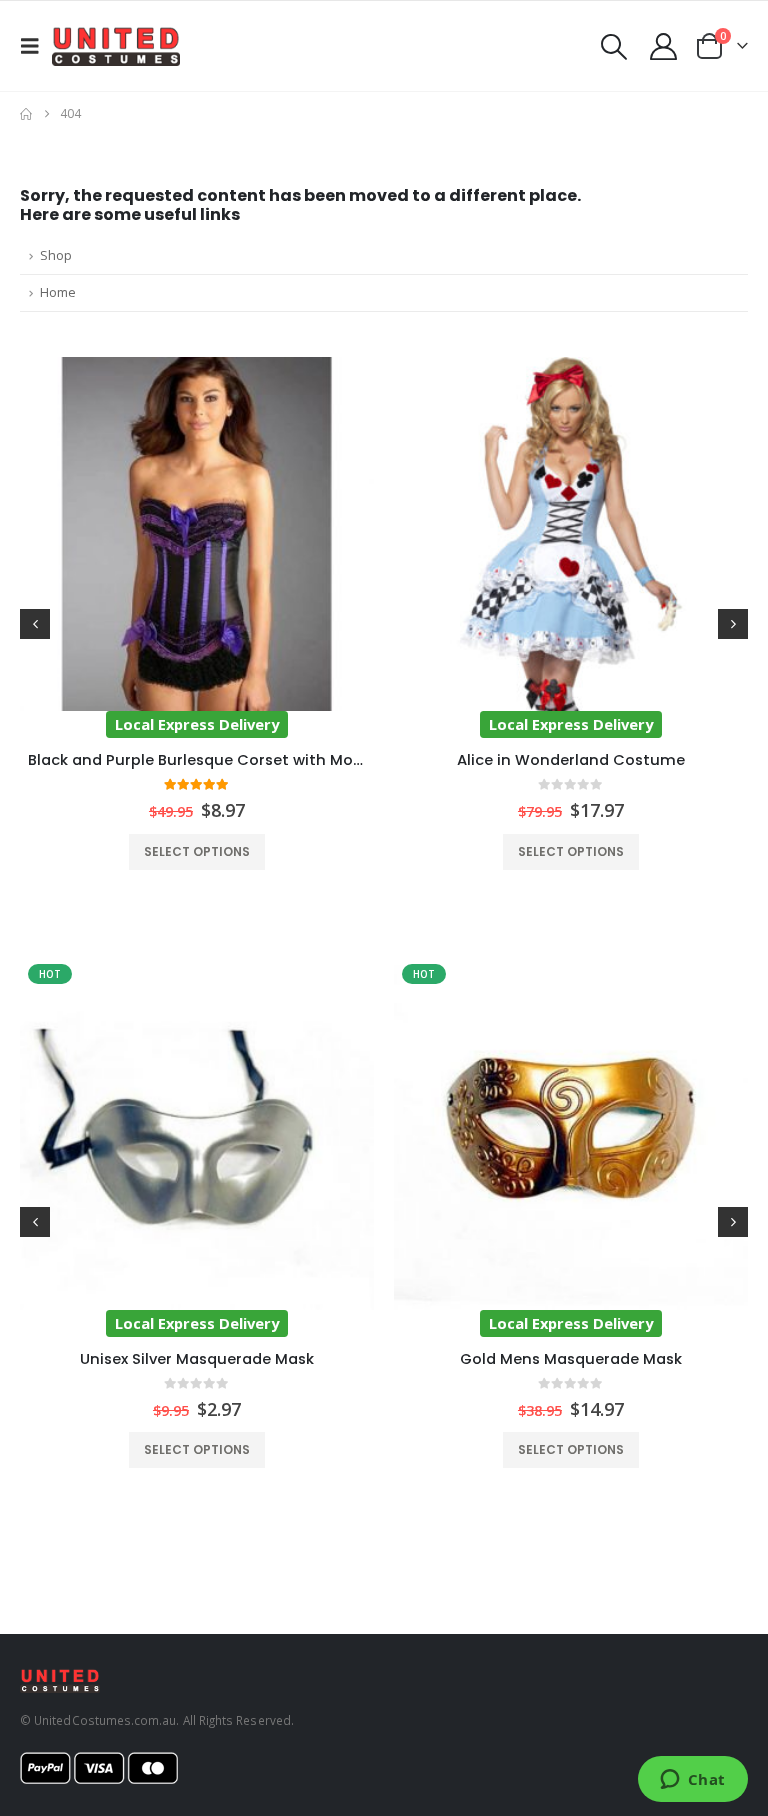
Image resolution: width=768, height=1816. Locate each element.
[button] (36, 46)
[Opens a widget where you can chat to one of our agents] (692, 1781)
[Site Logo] (116, 46)
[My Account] (664, 46)
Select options (197, 851)
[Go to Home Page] (26, 114)
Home (58, 292)
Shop (56, 255)
